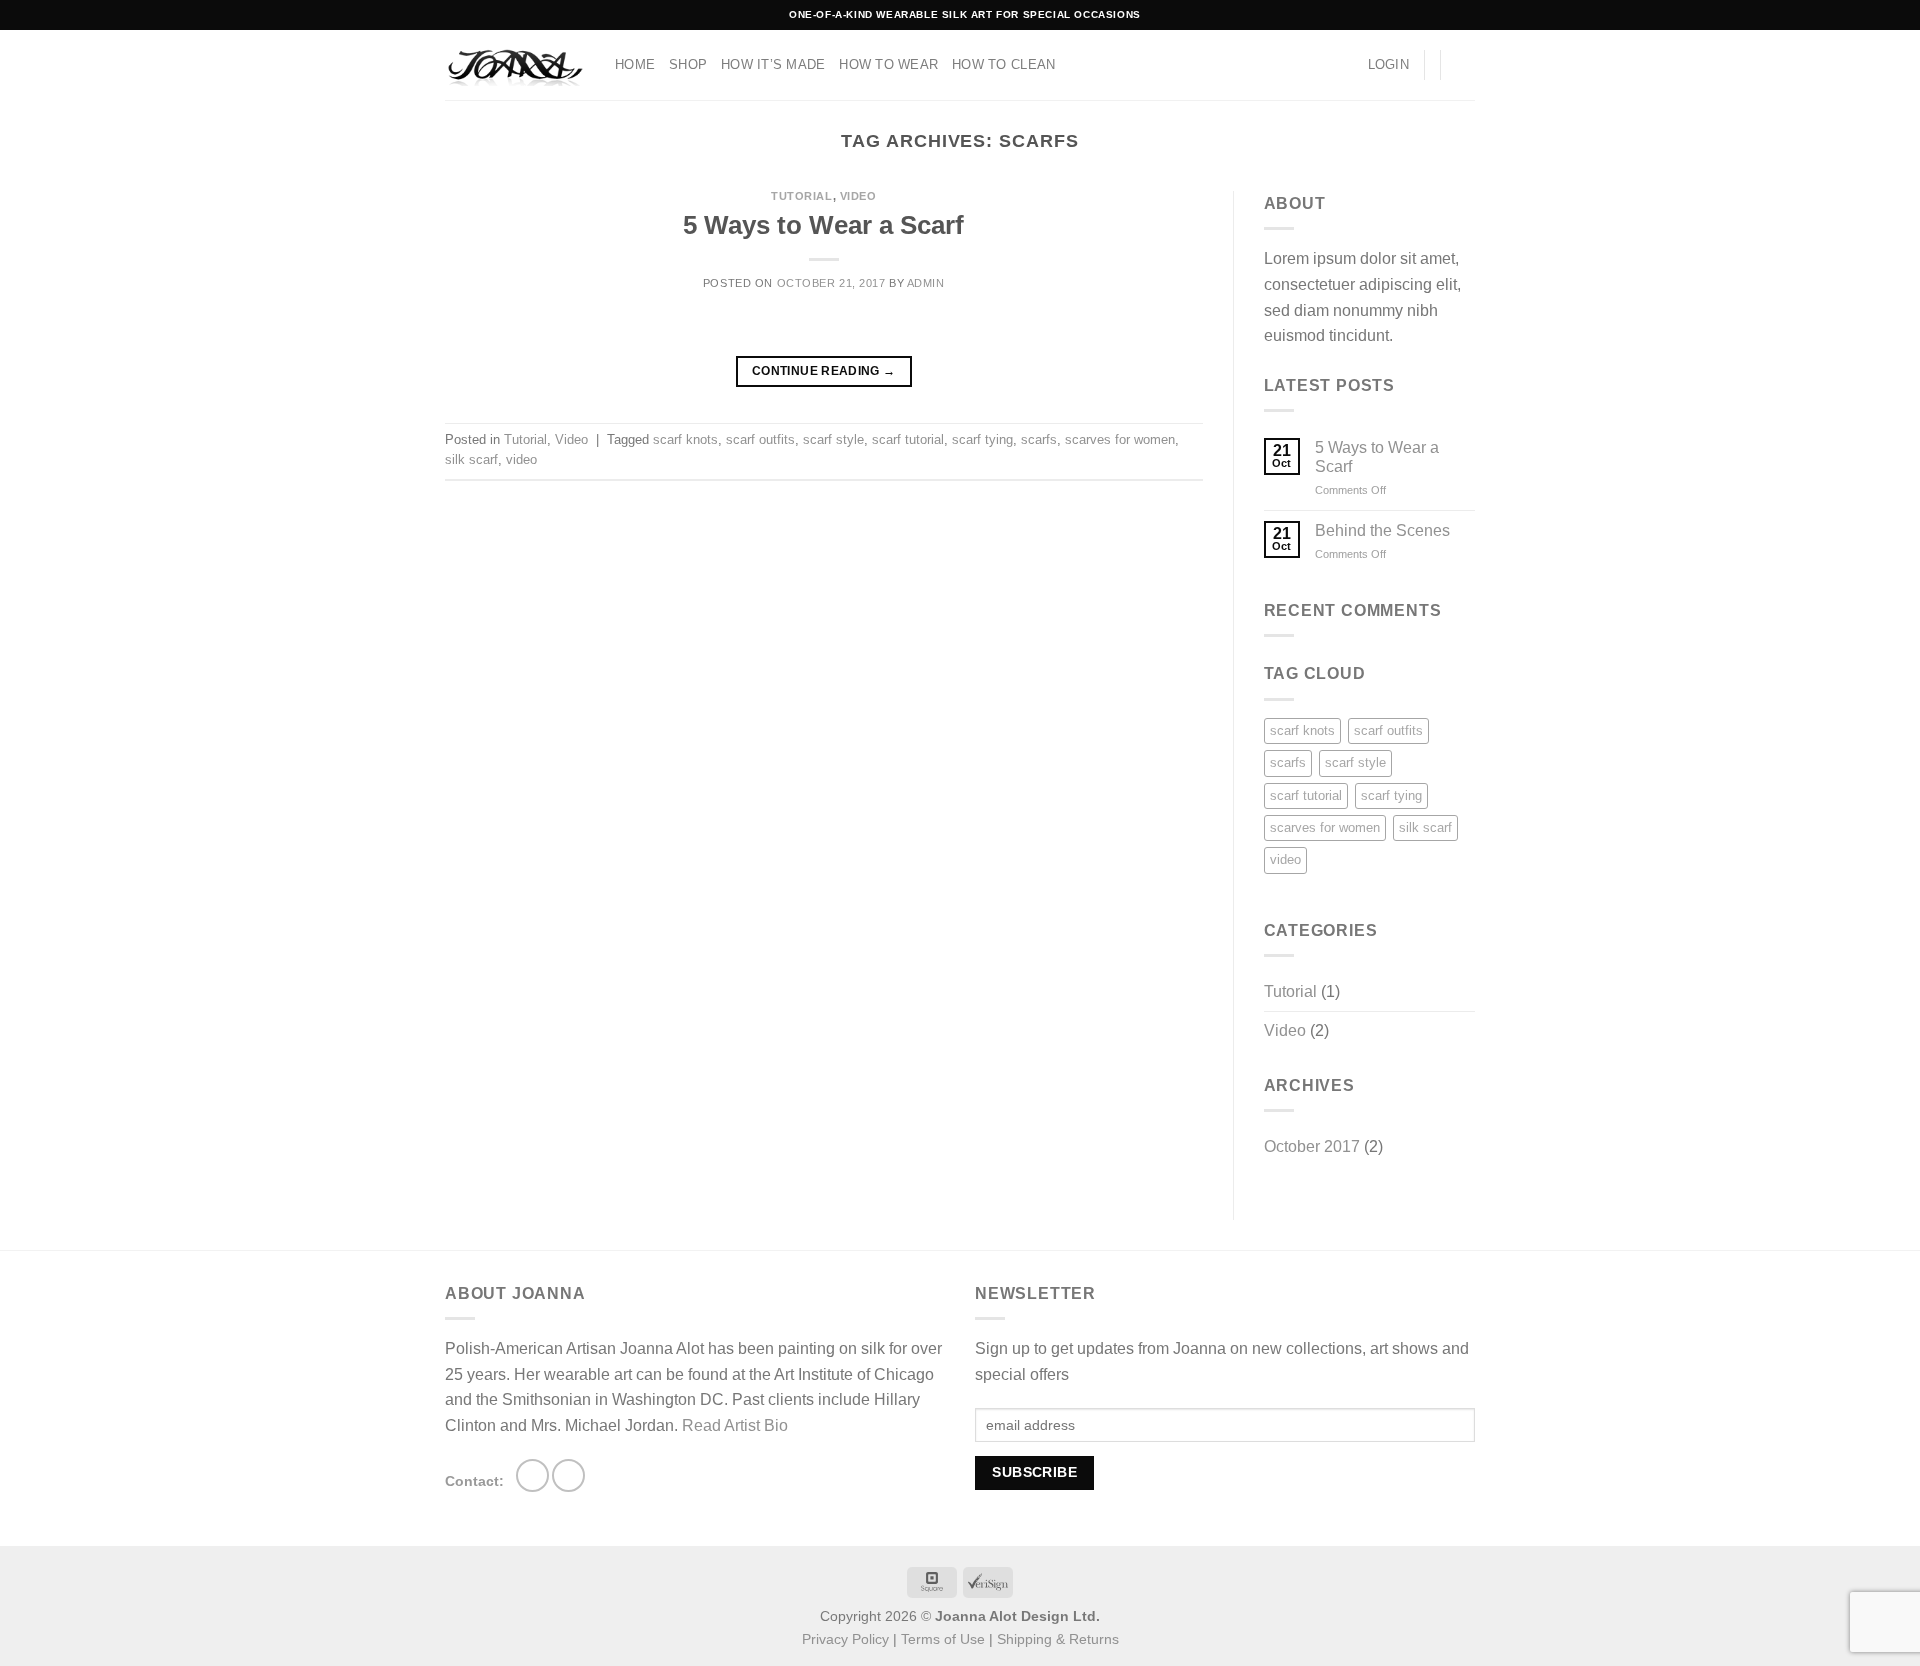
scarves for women (1120, 439)
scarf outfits (760, 439)
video (521, 459)
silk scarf (471, 459)
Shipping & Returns (1058, 1639)
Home (635, 64)
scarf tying (982, 439)
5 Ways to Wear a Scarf (823, 225)
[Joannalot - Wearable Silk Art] (515, 65)
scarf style (833, 439)
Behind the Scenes (1382, 530)
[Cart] (1465, 65)
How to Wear (888, 64)
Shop (688, 64)
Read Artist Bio (735, 1425)
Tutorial (801, 196)
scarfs (1039, 439)
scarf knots (685, 439)
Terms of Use (943, 1639)
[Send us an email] (568, 1475)
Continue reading (824, 371)
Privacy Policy (845, 1639)
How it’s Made (773, 64)
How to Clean (1003, 64)
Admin (926, 283)
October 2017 (1312, 1146)
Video (858, 196)
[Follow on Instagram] (532, 1475)
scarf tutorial (908, 439)
